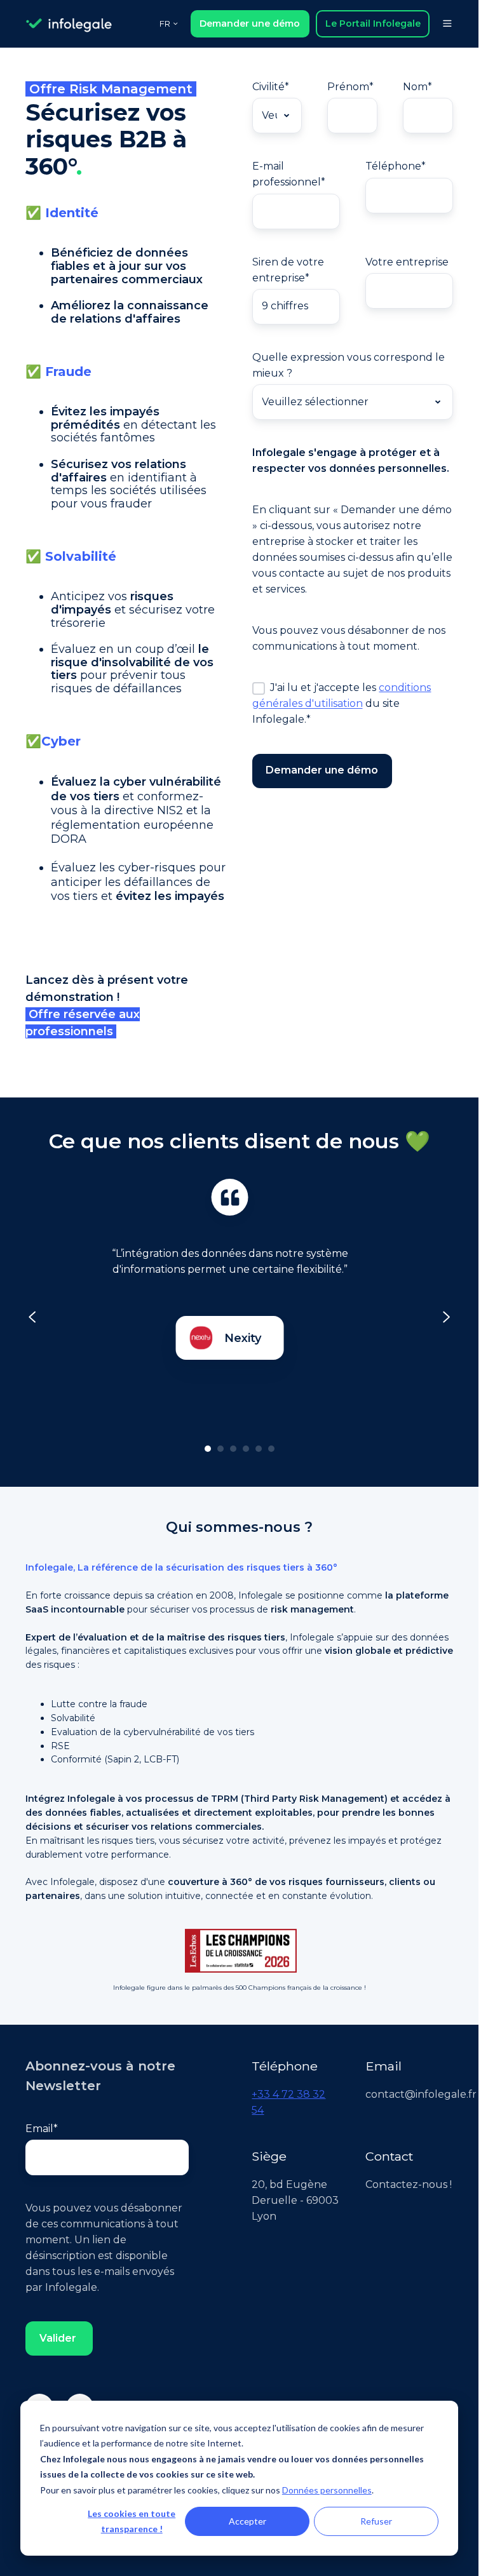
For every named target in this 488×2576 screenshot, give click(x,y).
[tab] (208, 1449)
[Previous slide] (32, 1317)
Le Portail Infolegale (373, 23)
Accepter (247, 2521)
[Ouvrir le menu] (447, 23)
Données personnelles (327, 2490)
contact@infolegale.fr (421, 2094)
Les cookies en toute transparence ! (132, 2521)
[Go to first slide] (446, 1317)
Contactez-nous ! (409, 2184)
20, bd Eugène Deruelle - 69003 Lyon (295, 2200)
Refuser (376, 2521)
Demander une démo (250, 23)
